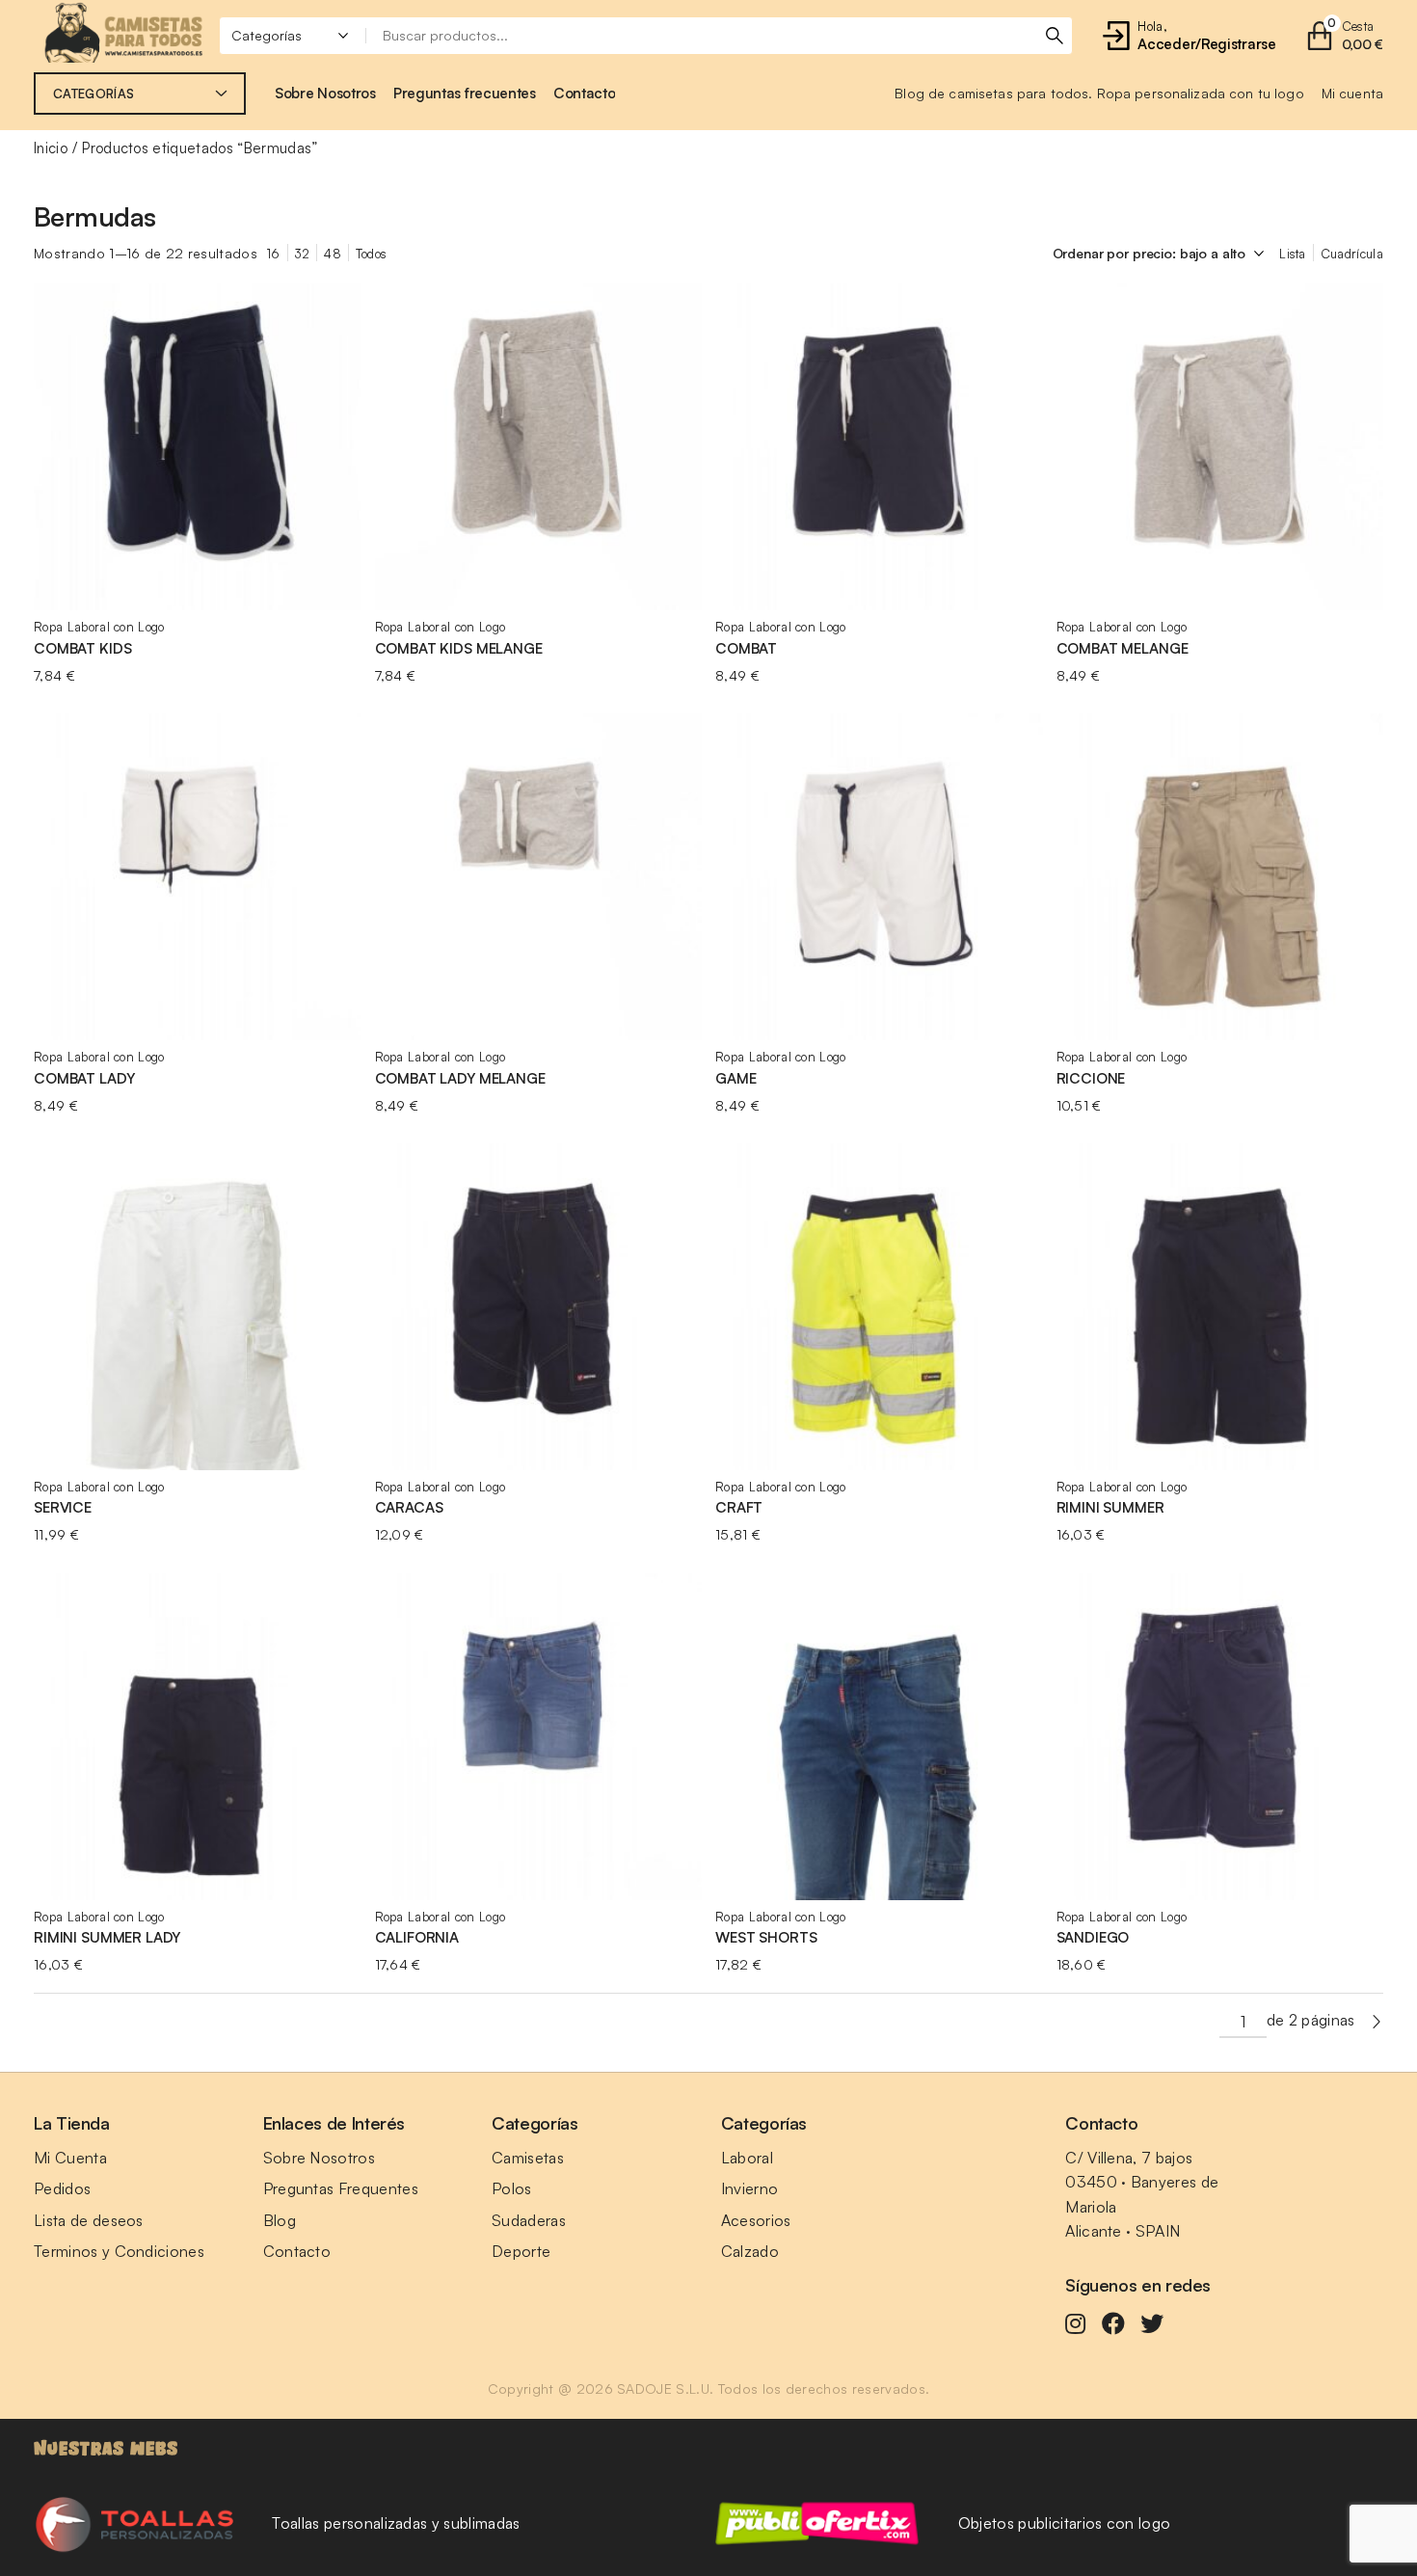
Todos (372, 254)
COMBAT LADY (84, 1078)
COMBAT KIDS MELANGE (459, 648)
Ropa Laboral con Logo (99, 627)
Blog (280, 2220)
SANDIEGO (1093, 1937)
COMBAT (746, 648)
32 (303, 254)
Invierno (750, 2188)
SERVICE (63, 1507)
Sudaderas (529, 2220)
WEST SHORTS (766, 1937)
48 (333, 254)
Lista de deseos (89, 2220)
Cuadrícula (1352, 254)
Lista (1293, 254)
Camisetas (528, 2158)
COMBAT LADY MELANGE (460, 1078)
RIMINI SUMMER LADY (107, 1937)
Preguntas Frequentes (341, 2188)
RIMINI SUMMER (1110, 1507)
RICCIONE (1091, 1078)
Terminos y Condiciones (119, 2251)
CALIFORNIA (417, 1937)
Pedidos (62, 2188)
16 (274, 254)
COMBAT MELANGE (1123, 648)
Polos (512, 2188)
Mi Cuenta (70, 2158)
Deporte (521, 2251)
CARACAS (409, 1507)
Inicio (51, 148)
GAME (735, 1078)
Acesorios (756, 2220)
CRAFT (739, 1507)
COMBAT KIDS (82, 648)
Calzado (750, 2251)
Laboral (747, 2158)
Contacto (297, 2251)
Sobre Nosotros (319, 2158)
